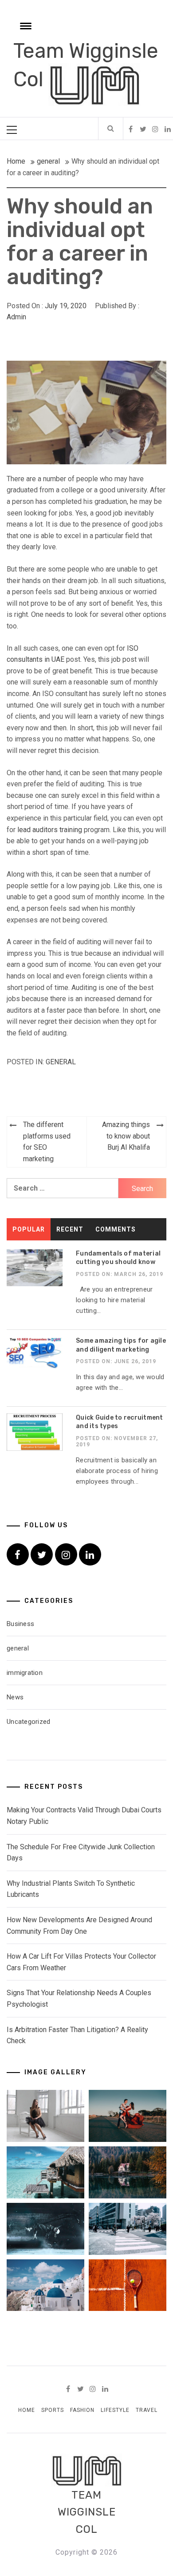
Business (20, 1624)
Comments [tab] (116, 1229)
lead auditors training (50, 830)
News (15, 1697)
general (61, 1062)
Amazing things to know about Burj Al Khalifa (126, 1136)
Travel (147, 2410)
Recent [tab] (70, 1229)
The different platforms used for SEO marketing (47, 1142)
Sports (53, 2410)
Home (27, 2410)
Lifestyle (115, 2410)
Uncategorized (28, 1722)
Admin (16, 317)
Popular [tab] (29, 1229)
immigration (25, 1673)
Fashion (82, 2410)
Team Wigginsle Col (87, 2512)
